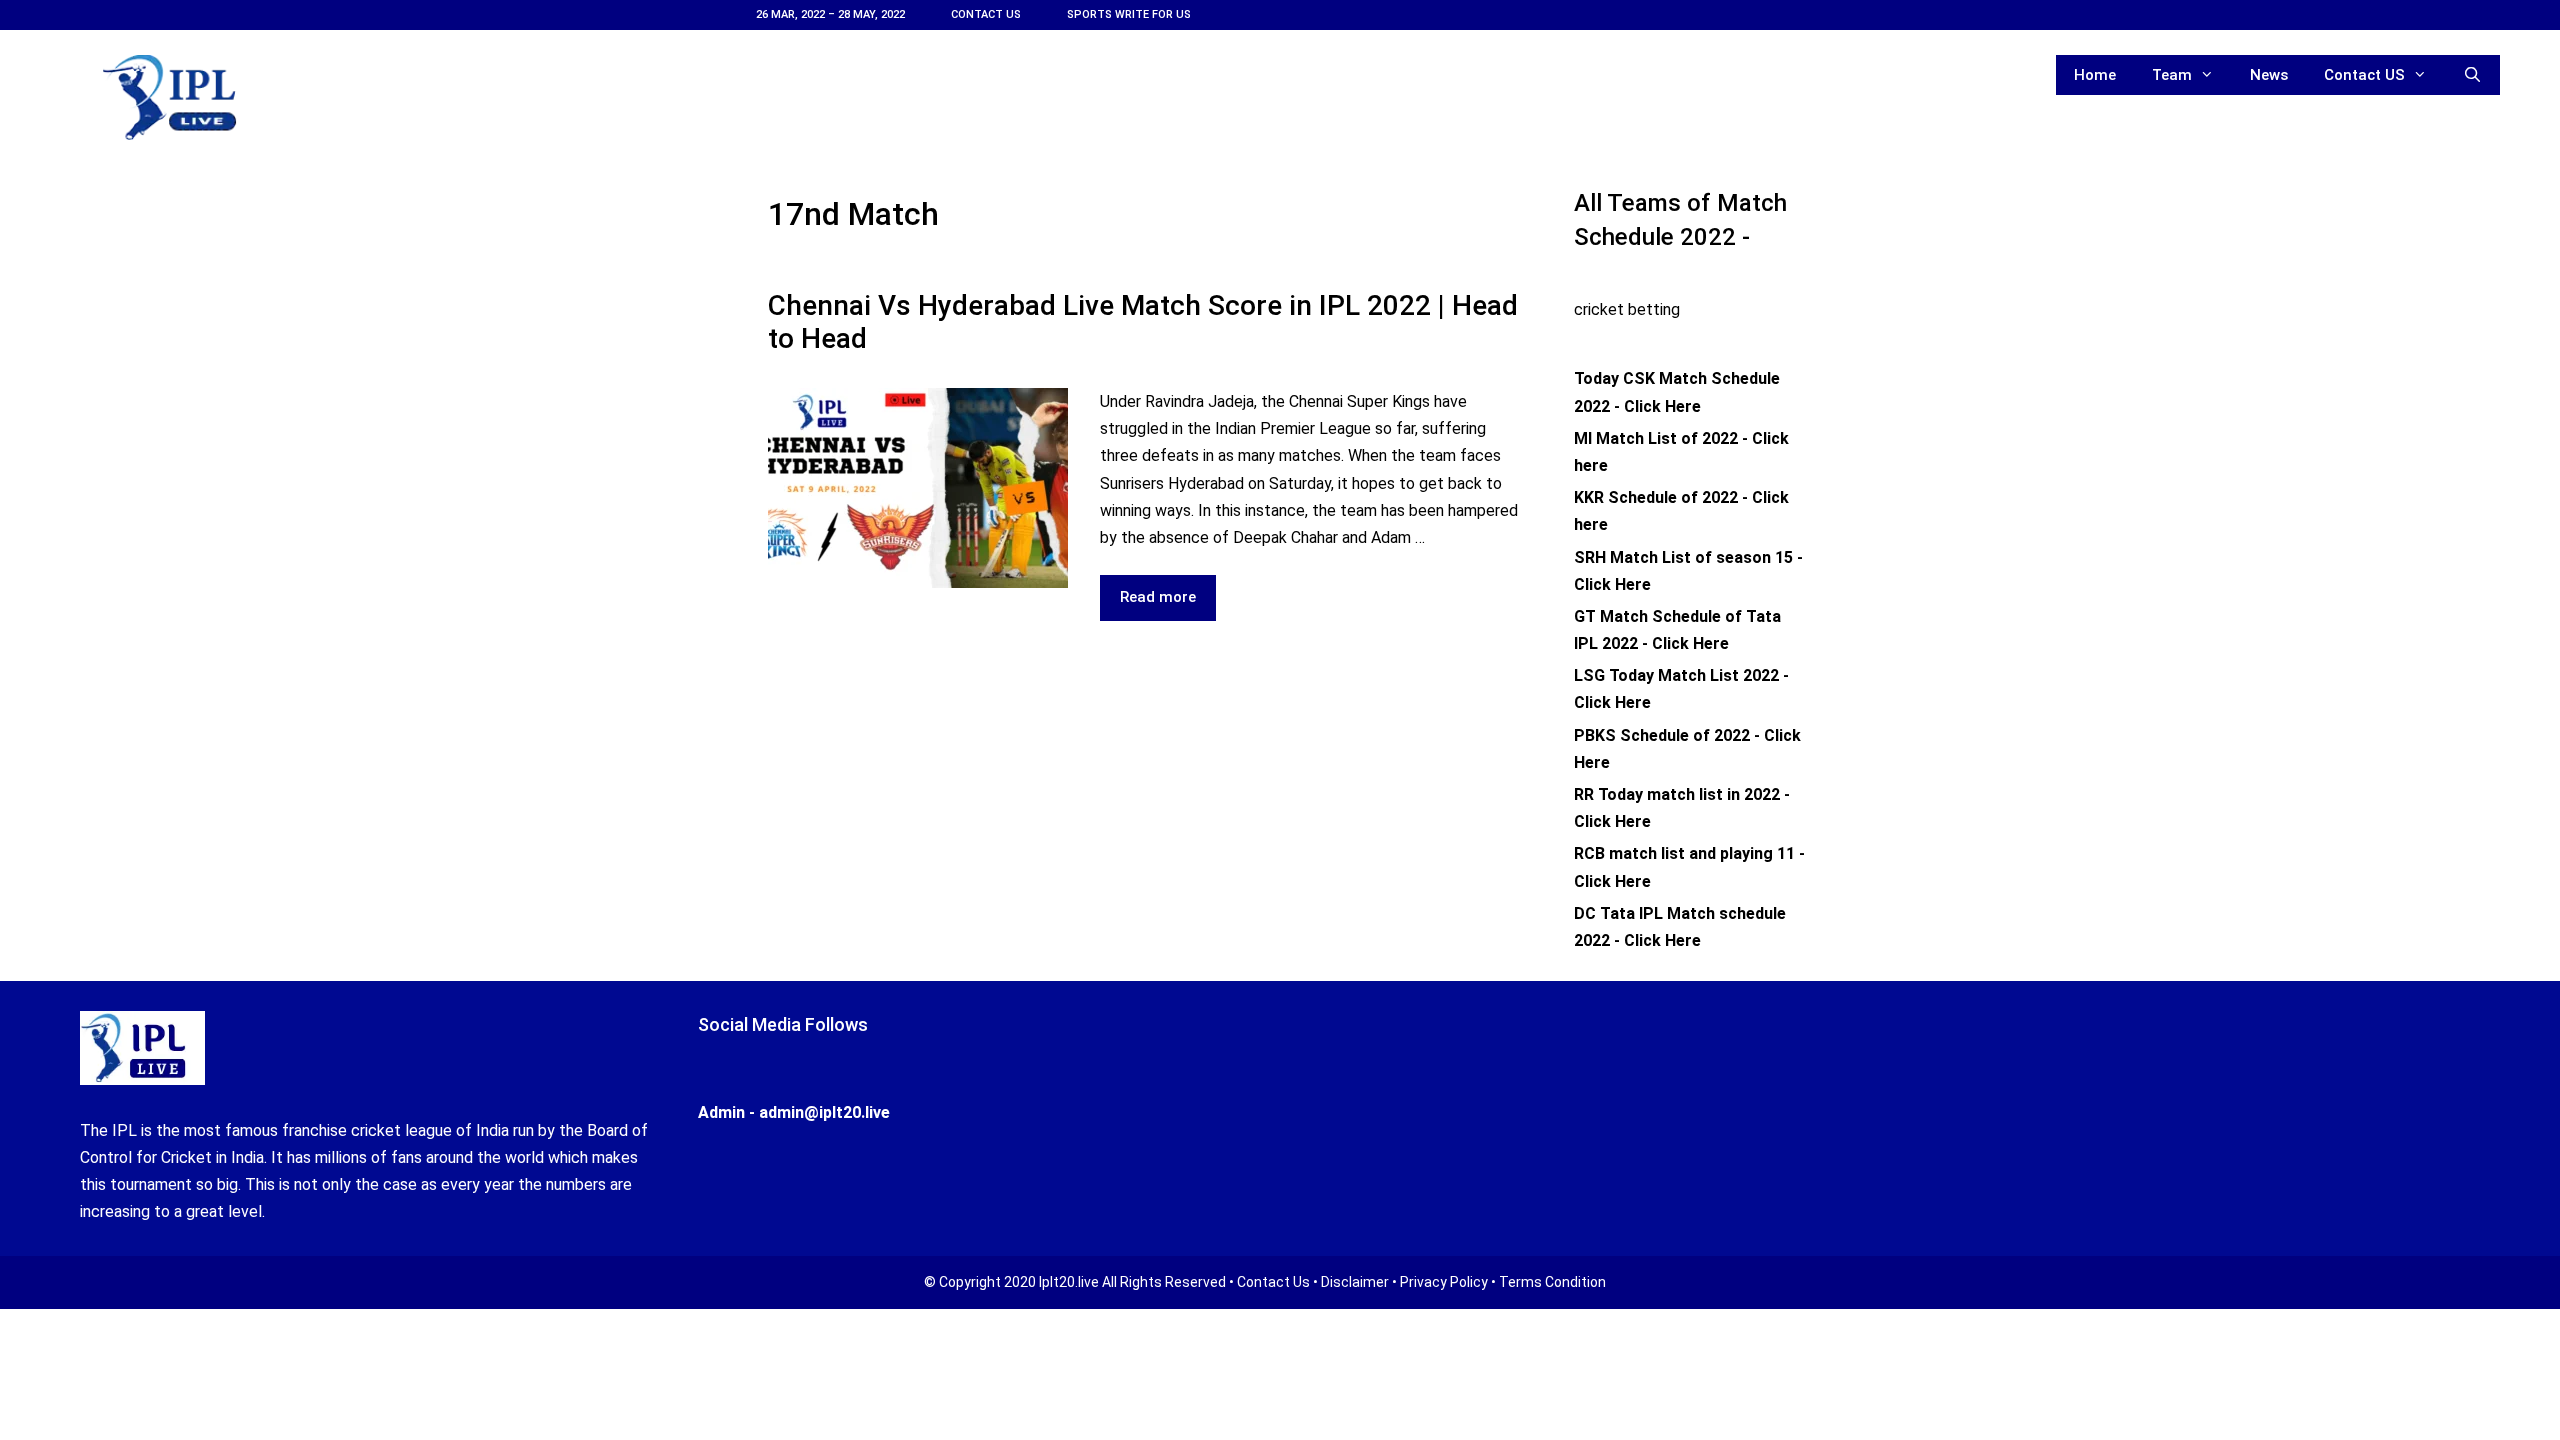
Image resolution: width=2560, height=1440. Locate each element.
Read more (1168, 604)
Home (2095, 75)
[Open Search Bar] (2472, 75)
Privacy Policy (1444, 1282)
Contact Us (1273, 1282)
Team (2172, 75)
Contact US (986, 14)
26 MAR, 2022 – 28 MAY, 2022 (830, 14)
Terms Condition (1552, 1282)
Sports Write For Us (1129, 14)
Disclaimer (1355, 1282)
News (2269, 75)
